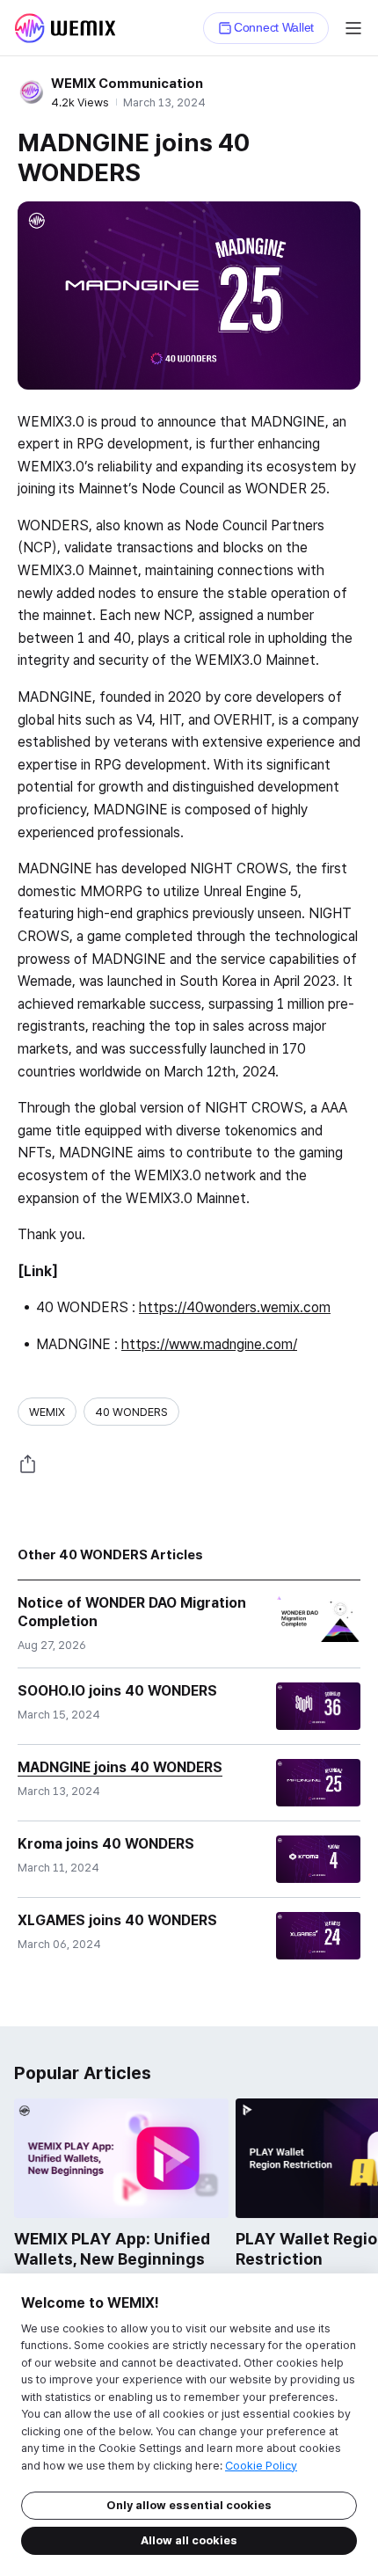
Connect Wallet (274, 27)
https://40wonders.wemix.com (235, 1307)
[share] (28, 1464)
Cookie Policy (261, 2466)
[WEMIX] (65, 28)
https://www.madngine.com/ (209, 1344)
